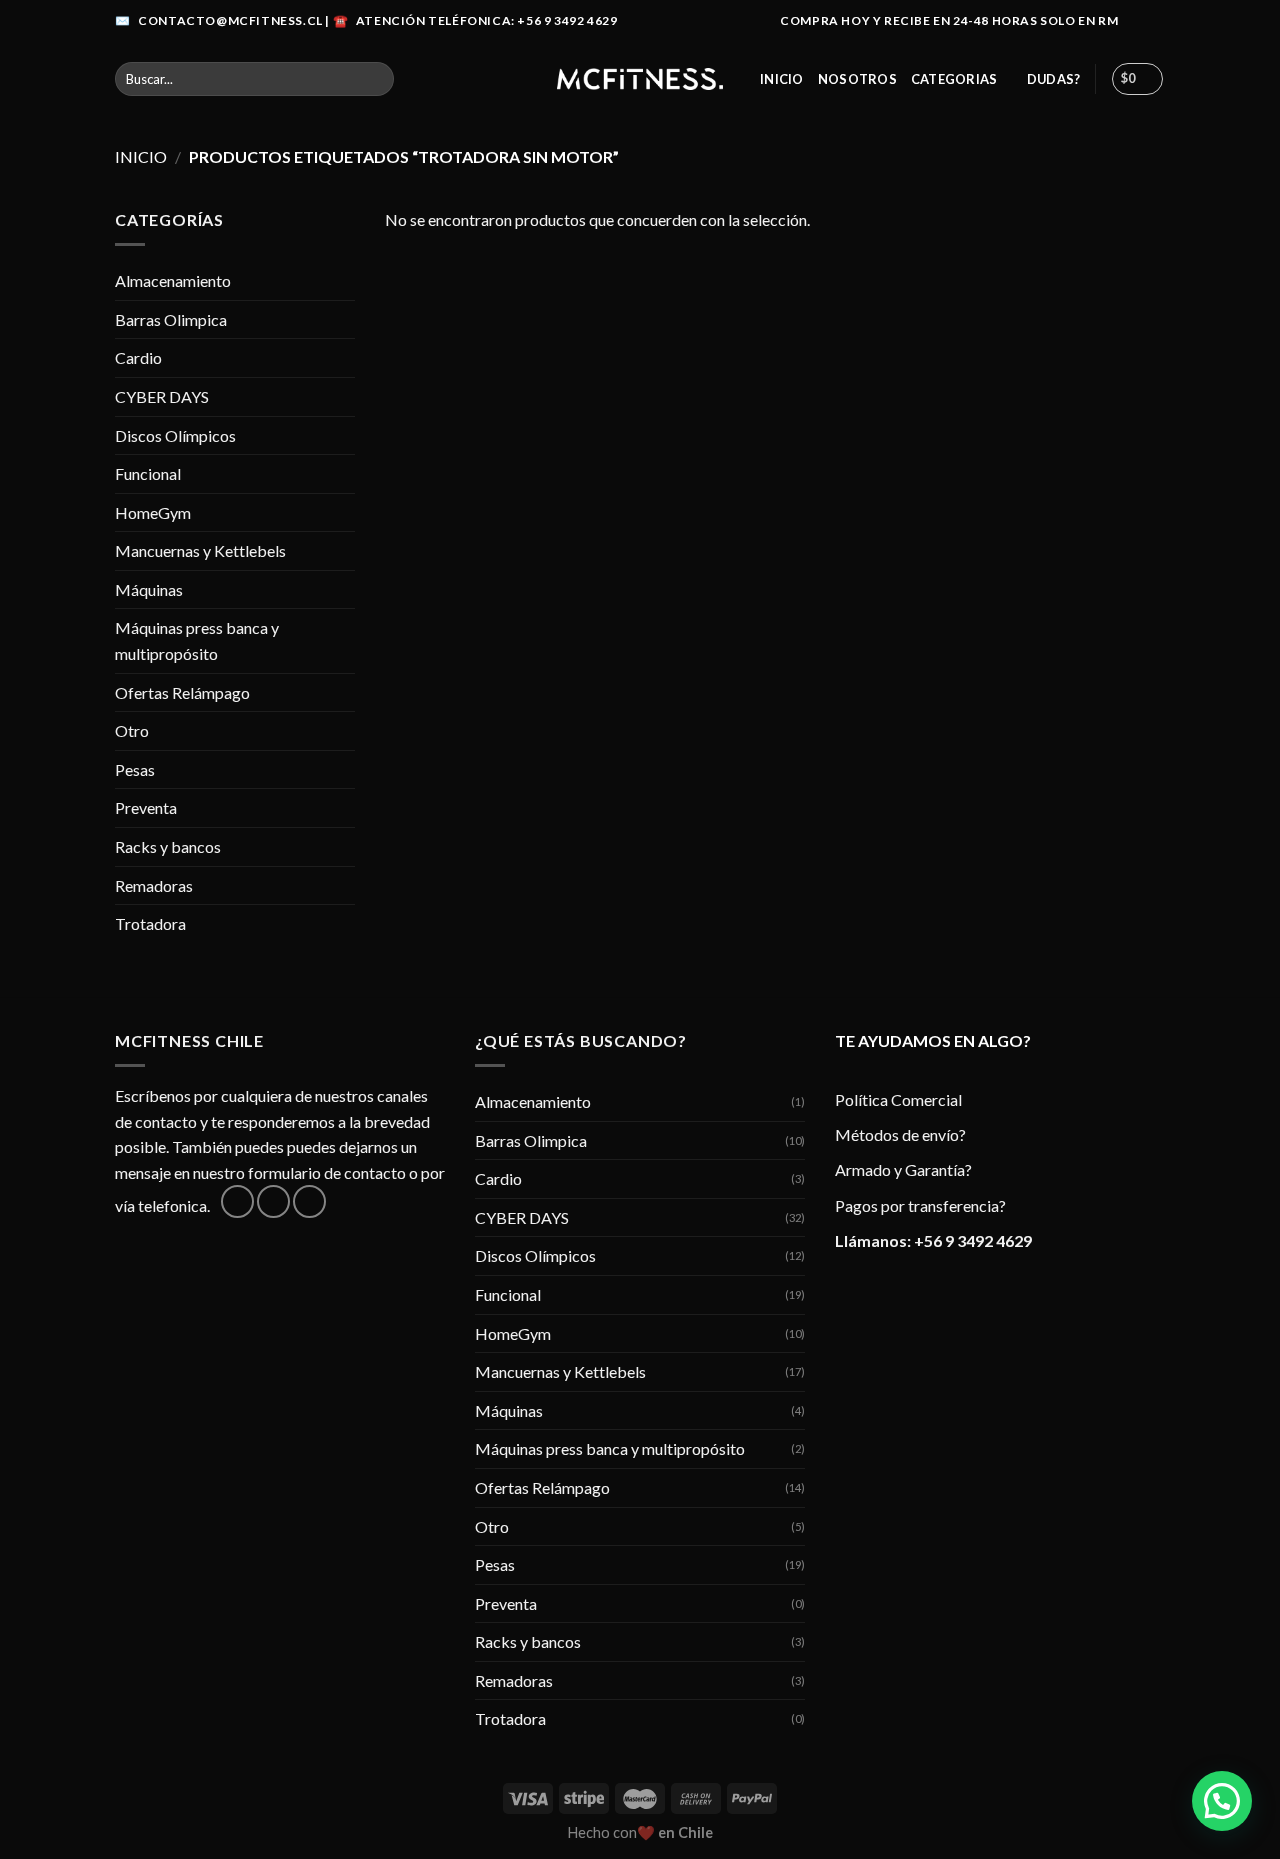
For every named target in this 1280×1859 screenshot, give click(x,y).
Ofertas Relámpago (182, 692)
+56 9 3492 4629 (973, 1240)
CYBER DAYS (162, 396)
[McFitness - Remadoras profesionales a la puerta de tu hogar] (640, 79)
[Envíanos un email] (309, 1201)
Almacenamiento (173, 280)
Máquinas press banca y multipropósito (197, 640)
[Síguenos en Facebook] (1136, 21)
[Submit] (374, 79)
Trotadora (150, 923)
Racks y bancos (168, 846)
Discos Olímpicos (175, 435)
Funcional (148, 473)
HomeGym (153, 512)
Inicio (782, 79)
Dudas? (1054, 79)
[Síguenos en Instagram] (1155, 21)
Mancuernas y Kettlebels (200, 550)
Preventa (146, 807)
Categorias (954, 79)
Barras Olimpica (171, 319)
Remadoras (154, 885)
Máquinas (149, 589)
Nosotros (857, 79)
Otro (132, 730)
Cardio (138, 357)
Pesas (135, 769)
